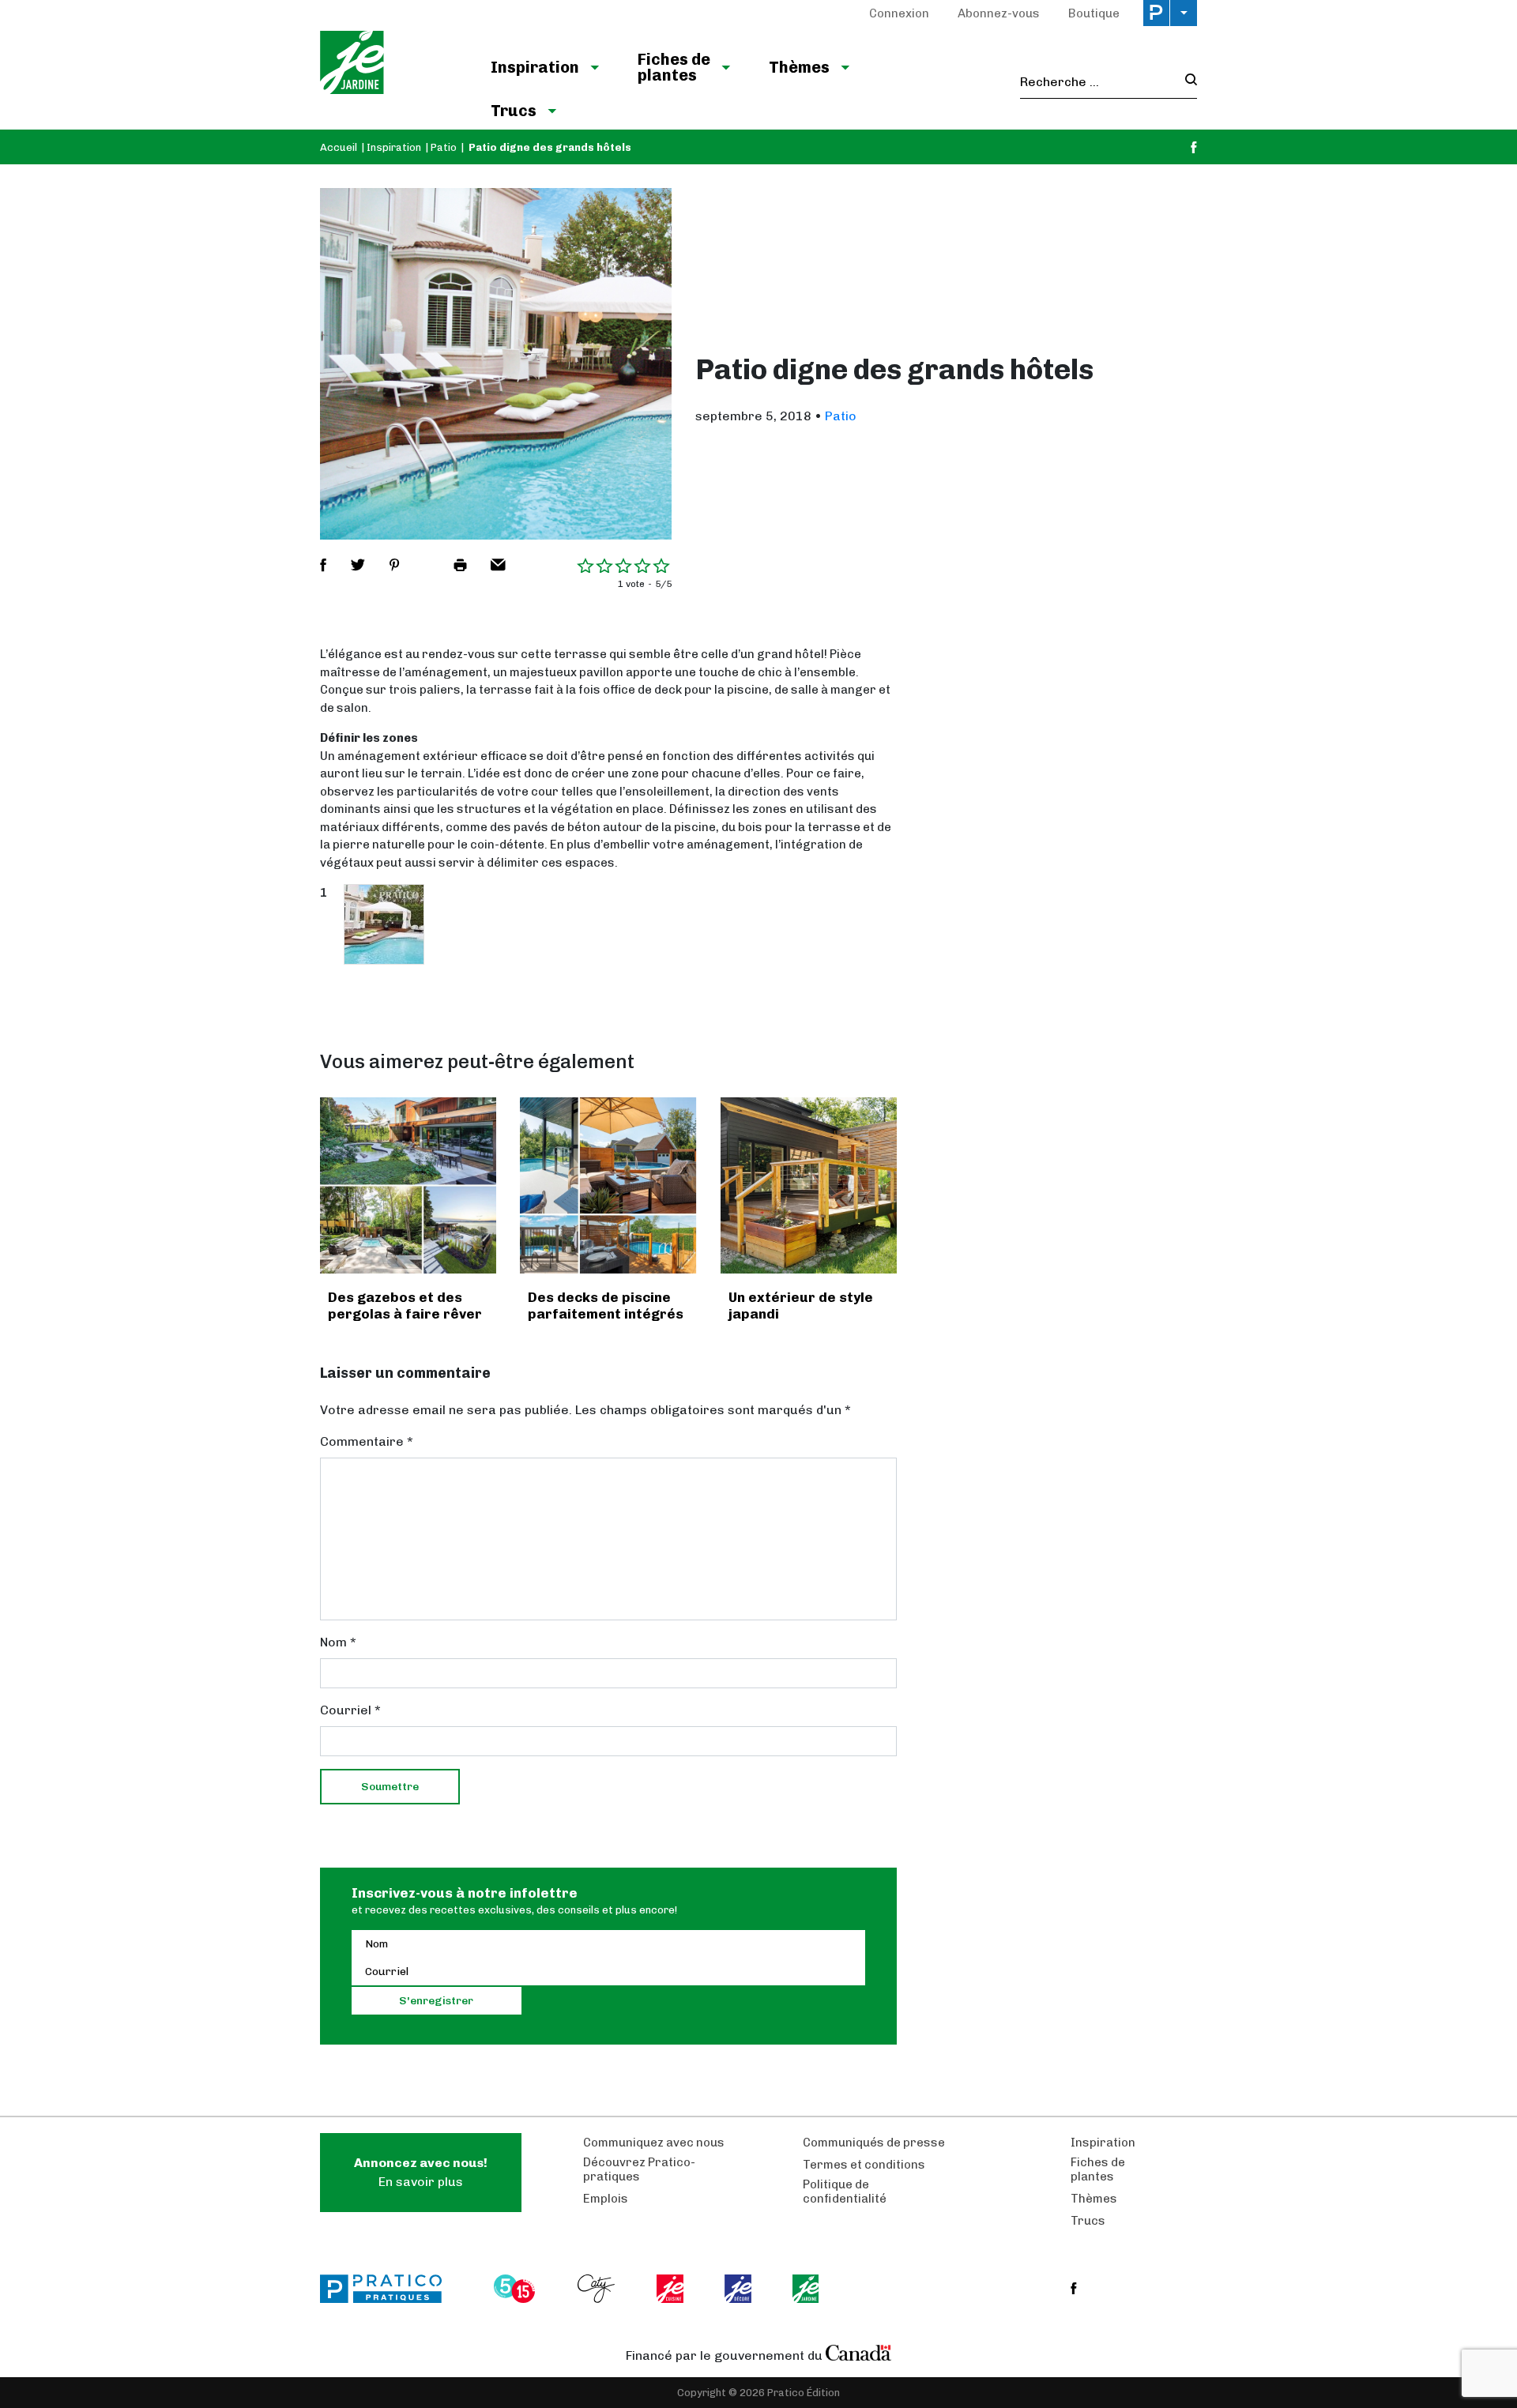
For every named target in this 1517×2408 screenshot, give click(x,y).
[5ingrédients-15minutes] (517, 2289)
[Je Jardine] (389, 65)
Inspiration (535, 67)
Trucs (514, 111)
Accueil (339, 147)
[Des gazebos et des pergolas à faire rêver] (408, 1185)
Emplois (606, 2199)
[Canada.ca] (859, 2352)
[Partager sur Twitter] (358, 565)
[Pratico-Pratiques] (388, 2289)
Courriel (350, 1710)
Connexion (899, 13)
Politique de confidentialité (845, 2192)
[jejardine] (807, 2289)
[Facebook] (1194, 147)
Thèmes (799, 67)
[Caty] (598, 2289)
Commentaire (367, 1441)
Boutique (1094, 13)
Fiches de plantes (674, 67)
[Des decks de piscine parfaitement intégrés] (608, 1185)
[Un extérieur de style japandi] (809, 1185)
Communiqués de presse (874, 2143)
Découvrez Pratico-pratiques (639, 2169)
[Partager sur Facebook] (323, 565)
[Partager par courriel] (498, 565)
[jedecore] (740, 2289)
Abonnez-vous (999, 13)
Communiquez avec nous (654, 2143)
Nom (338, 1642)
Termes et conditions (864, 2165)
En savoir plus (421, 2172)
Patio (444, 147)
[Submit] (1186, 82)
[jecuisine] (671, 2289)
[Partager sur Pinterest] (394, 565)
